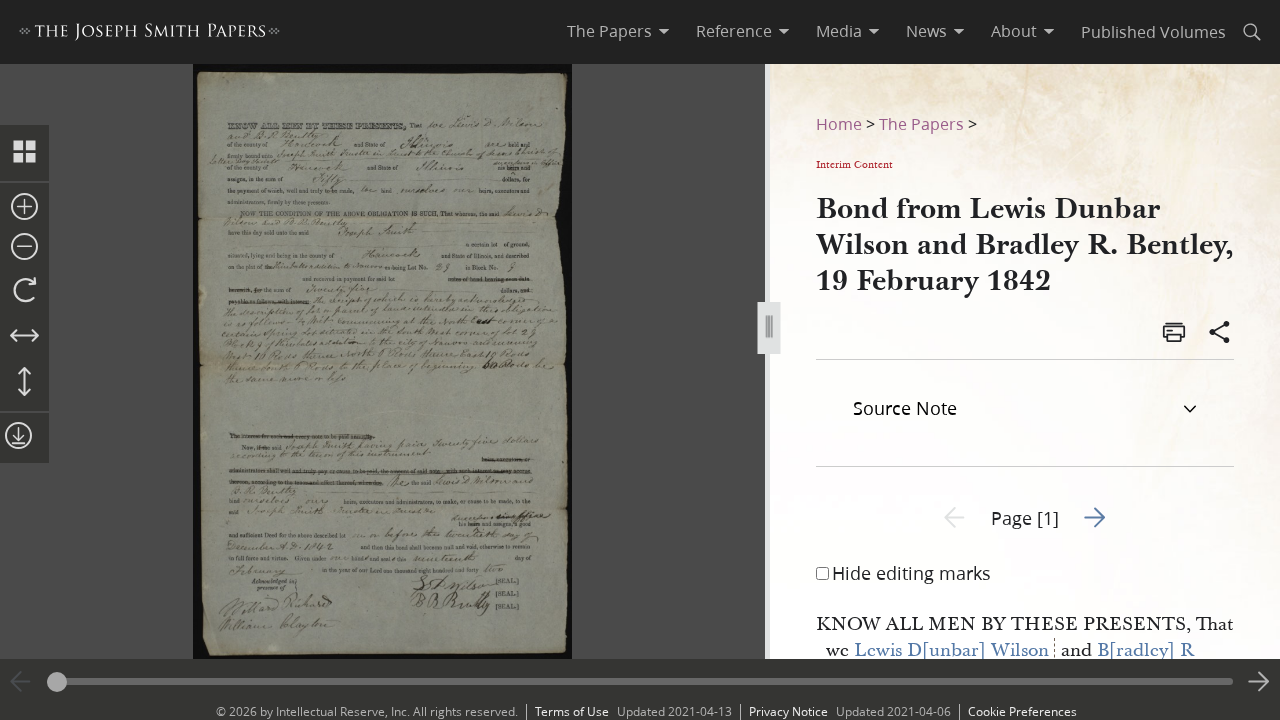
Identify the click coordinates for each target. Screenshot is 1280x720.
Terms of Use (572, 711)
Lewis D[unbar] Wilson (951, 650)
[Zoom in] (24, 208)
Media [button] (839, 31)
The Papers (921, 123)
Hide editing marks (911, 573)
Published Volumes (1153, 31)
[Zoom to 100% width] (24, 337)
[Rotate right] (24, 291)
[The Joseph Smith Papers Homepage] (149, 34)
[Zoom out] (24, 248)
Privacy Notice (788, 711)
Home (839, 123)
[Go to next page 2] (1259, 682)
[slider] (640, 681)
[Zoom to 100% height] (24, 383)
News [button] (926, 31)
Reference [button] (734, 31)
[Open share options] (1220, 334)
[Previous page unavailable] (21, 682)
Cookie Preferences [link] (1022, 711)
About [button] (1014, 31)
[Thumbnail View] (24, 153)
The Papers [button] (609, 31)
